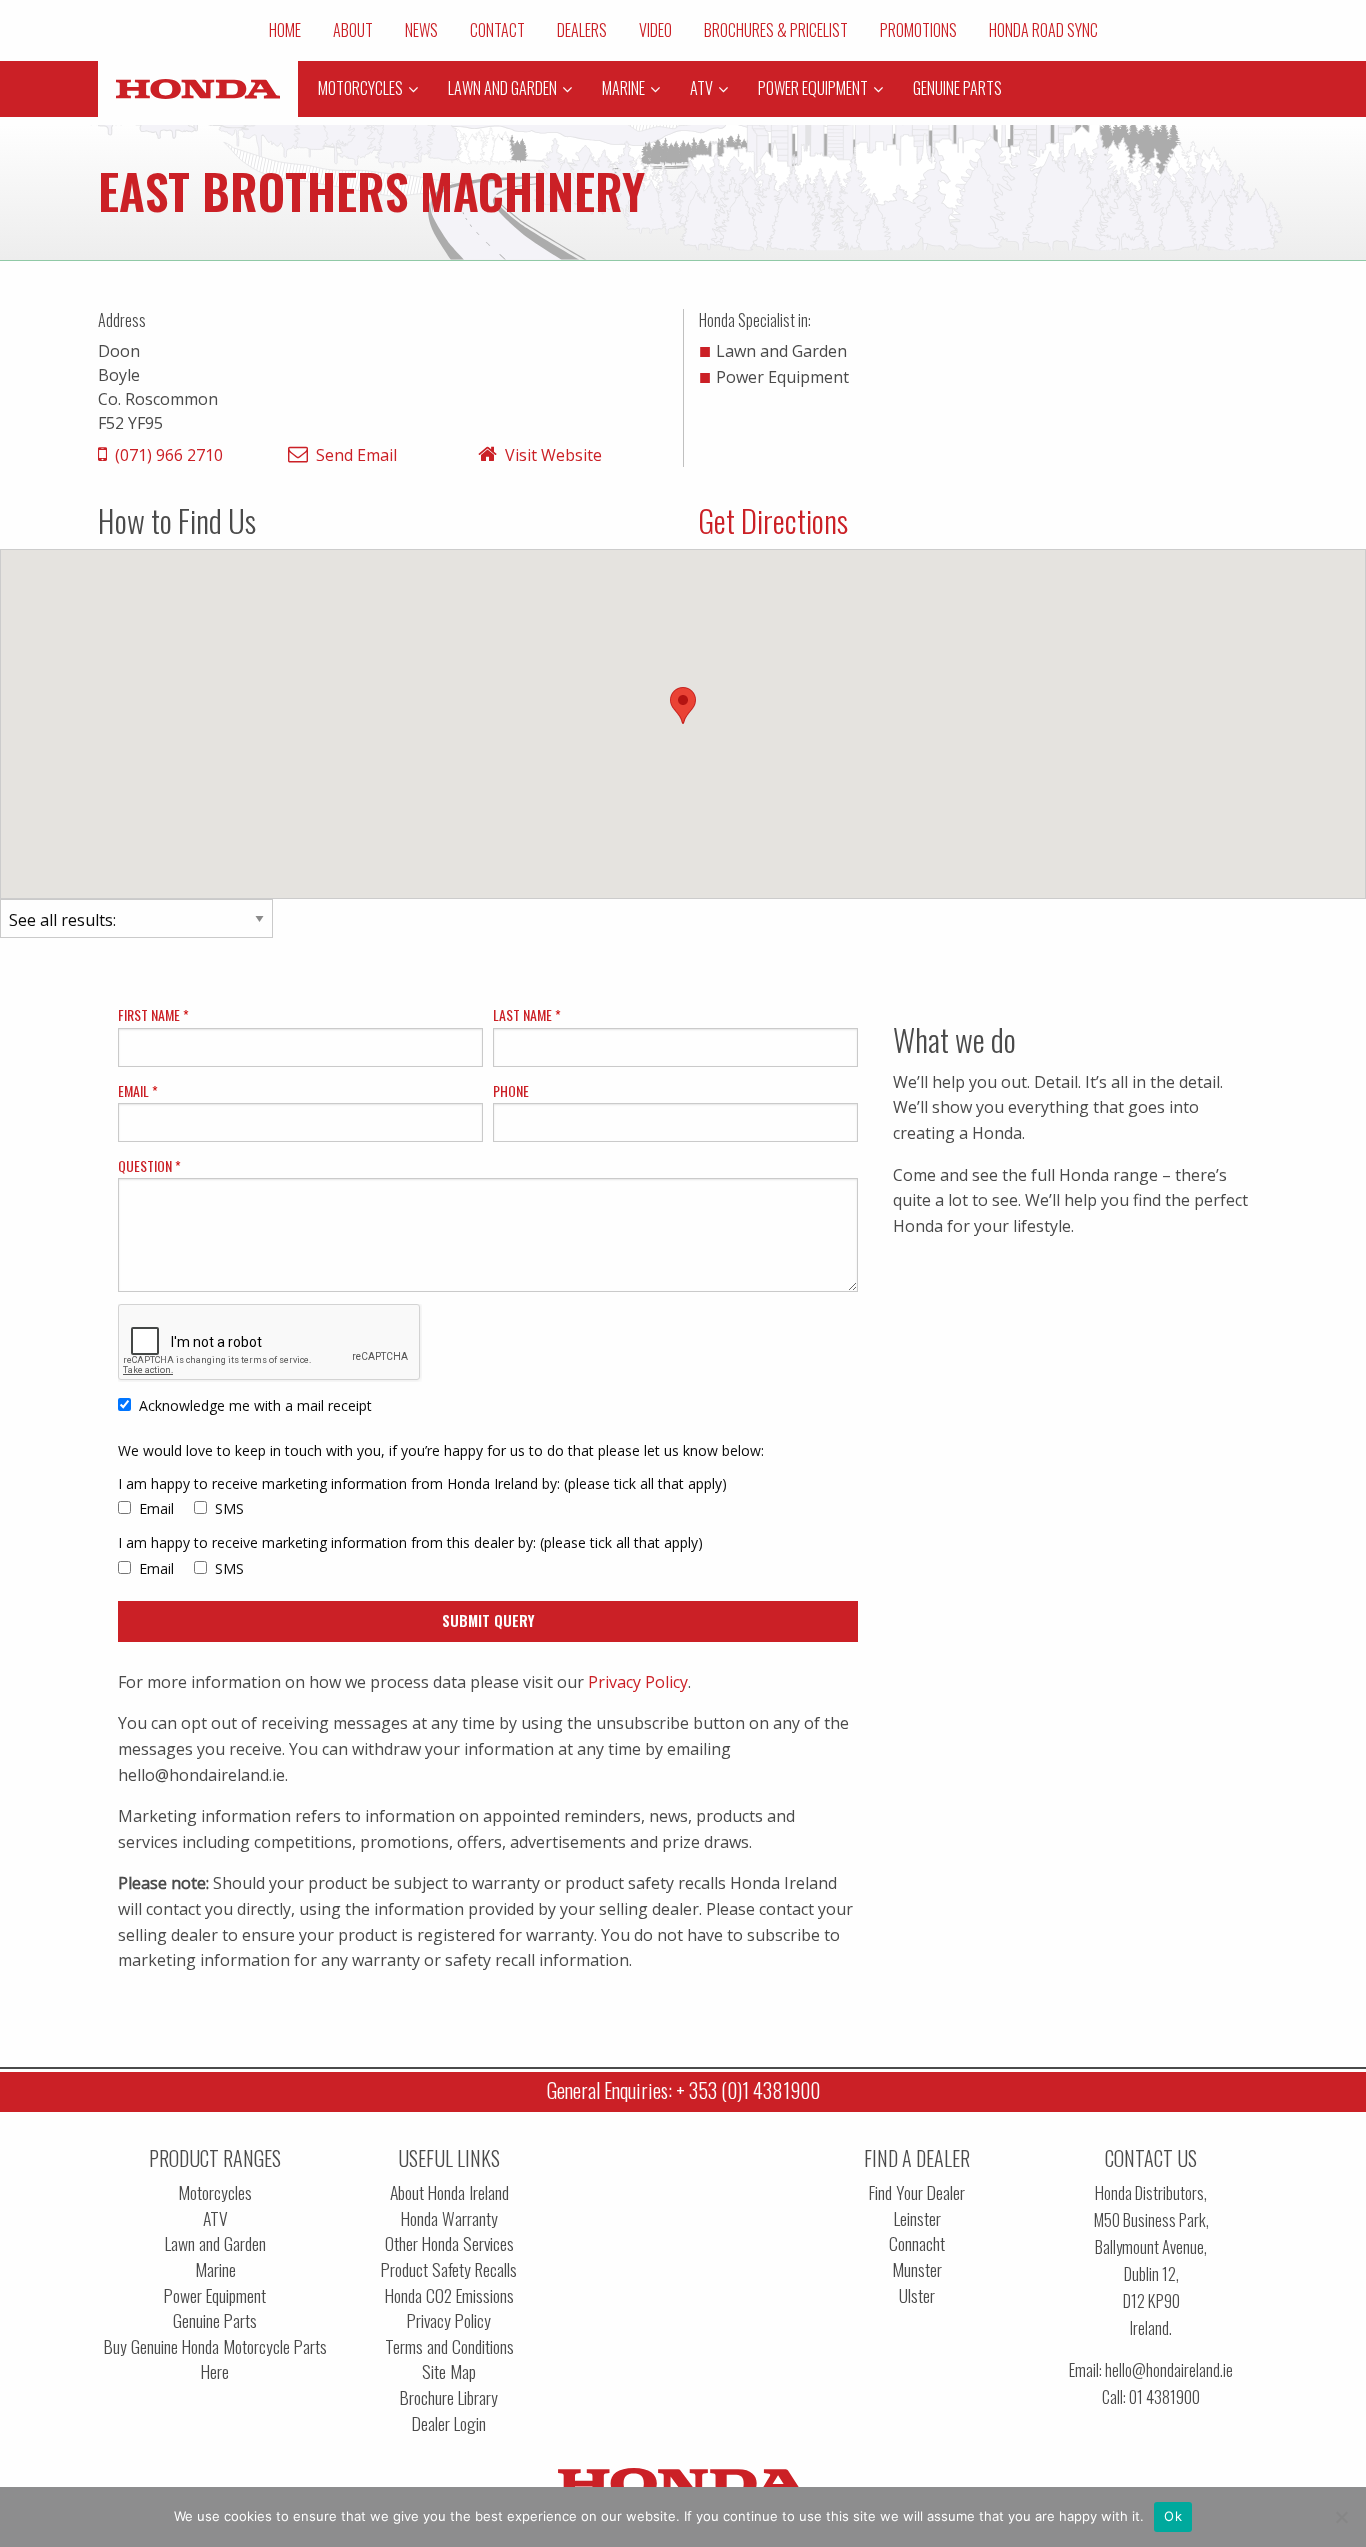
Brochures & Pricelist (776, 30)
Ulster (917, 2295)
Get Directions (773, 520)
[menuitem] (285, 30)
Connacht (917, 2243)
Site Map (449, 2371)
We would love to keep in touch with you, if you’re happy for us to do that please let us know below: (441, 1450)
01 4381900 (1164, 2396)
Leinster (917, 2218)
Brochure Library (449, 2397)
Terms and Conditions (449, 2346)
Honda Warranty (449, 2218)
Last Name (524, 1014)
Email (135, 1090)
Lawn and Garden (215, 2243)
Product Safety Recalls (449, 2269)
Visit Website (553, 455)
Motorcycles (215, 2192)
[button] (683, 705)
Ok (1173, 2516)
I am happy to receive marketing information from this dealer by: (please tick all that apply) (410, 1542)
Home (285, 30)
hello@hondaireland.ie (1169, 2369)
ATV (215, 2218)
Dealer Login (449, 2423)
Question (146, 1165)
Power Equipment (215, 2295)
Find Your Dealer (917, 2192)
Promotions (918, 30)
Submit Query (488, 1620)
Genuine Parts (215, 2320)
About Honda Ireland (449, 2192)
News (421, 30)
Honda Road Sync (1043, 30)
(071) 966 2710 (169, 455)
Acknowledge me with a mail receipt (255, 1405)
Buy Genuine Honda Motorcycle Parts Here (215, 2359)
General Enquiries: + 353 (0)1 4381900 (683, 2090)
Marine (215, 2269)
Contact (497, 30)
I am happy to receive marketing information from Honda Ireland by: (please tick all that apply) (422, 1483)
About (353, 30)
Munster (917, 2269)
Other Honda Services (449, 2243)
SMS (229, 1508)
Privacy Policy (638, 1682)
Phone (511, 1090)
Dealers (582, 30)
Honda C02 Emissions (449, 2295)
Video (655, 30)
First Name (150, 1014)
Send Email (356, 455)
